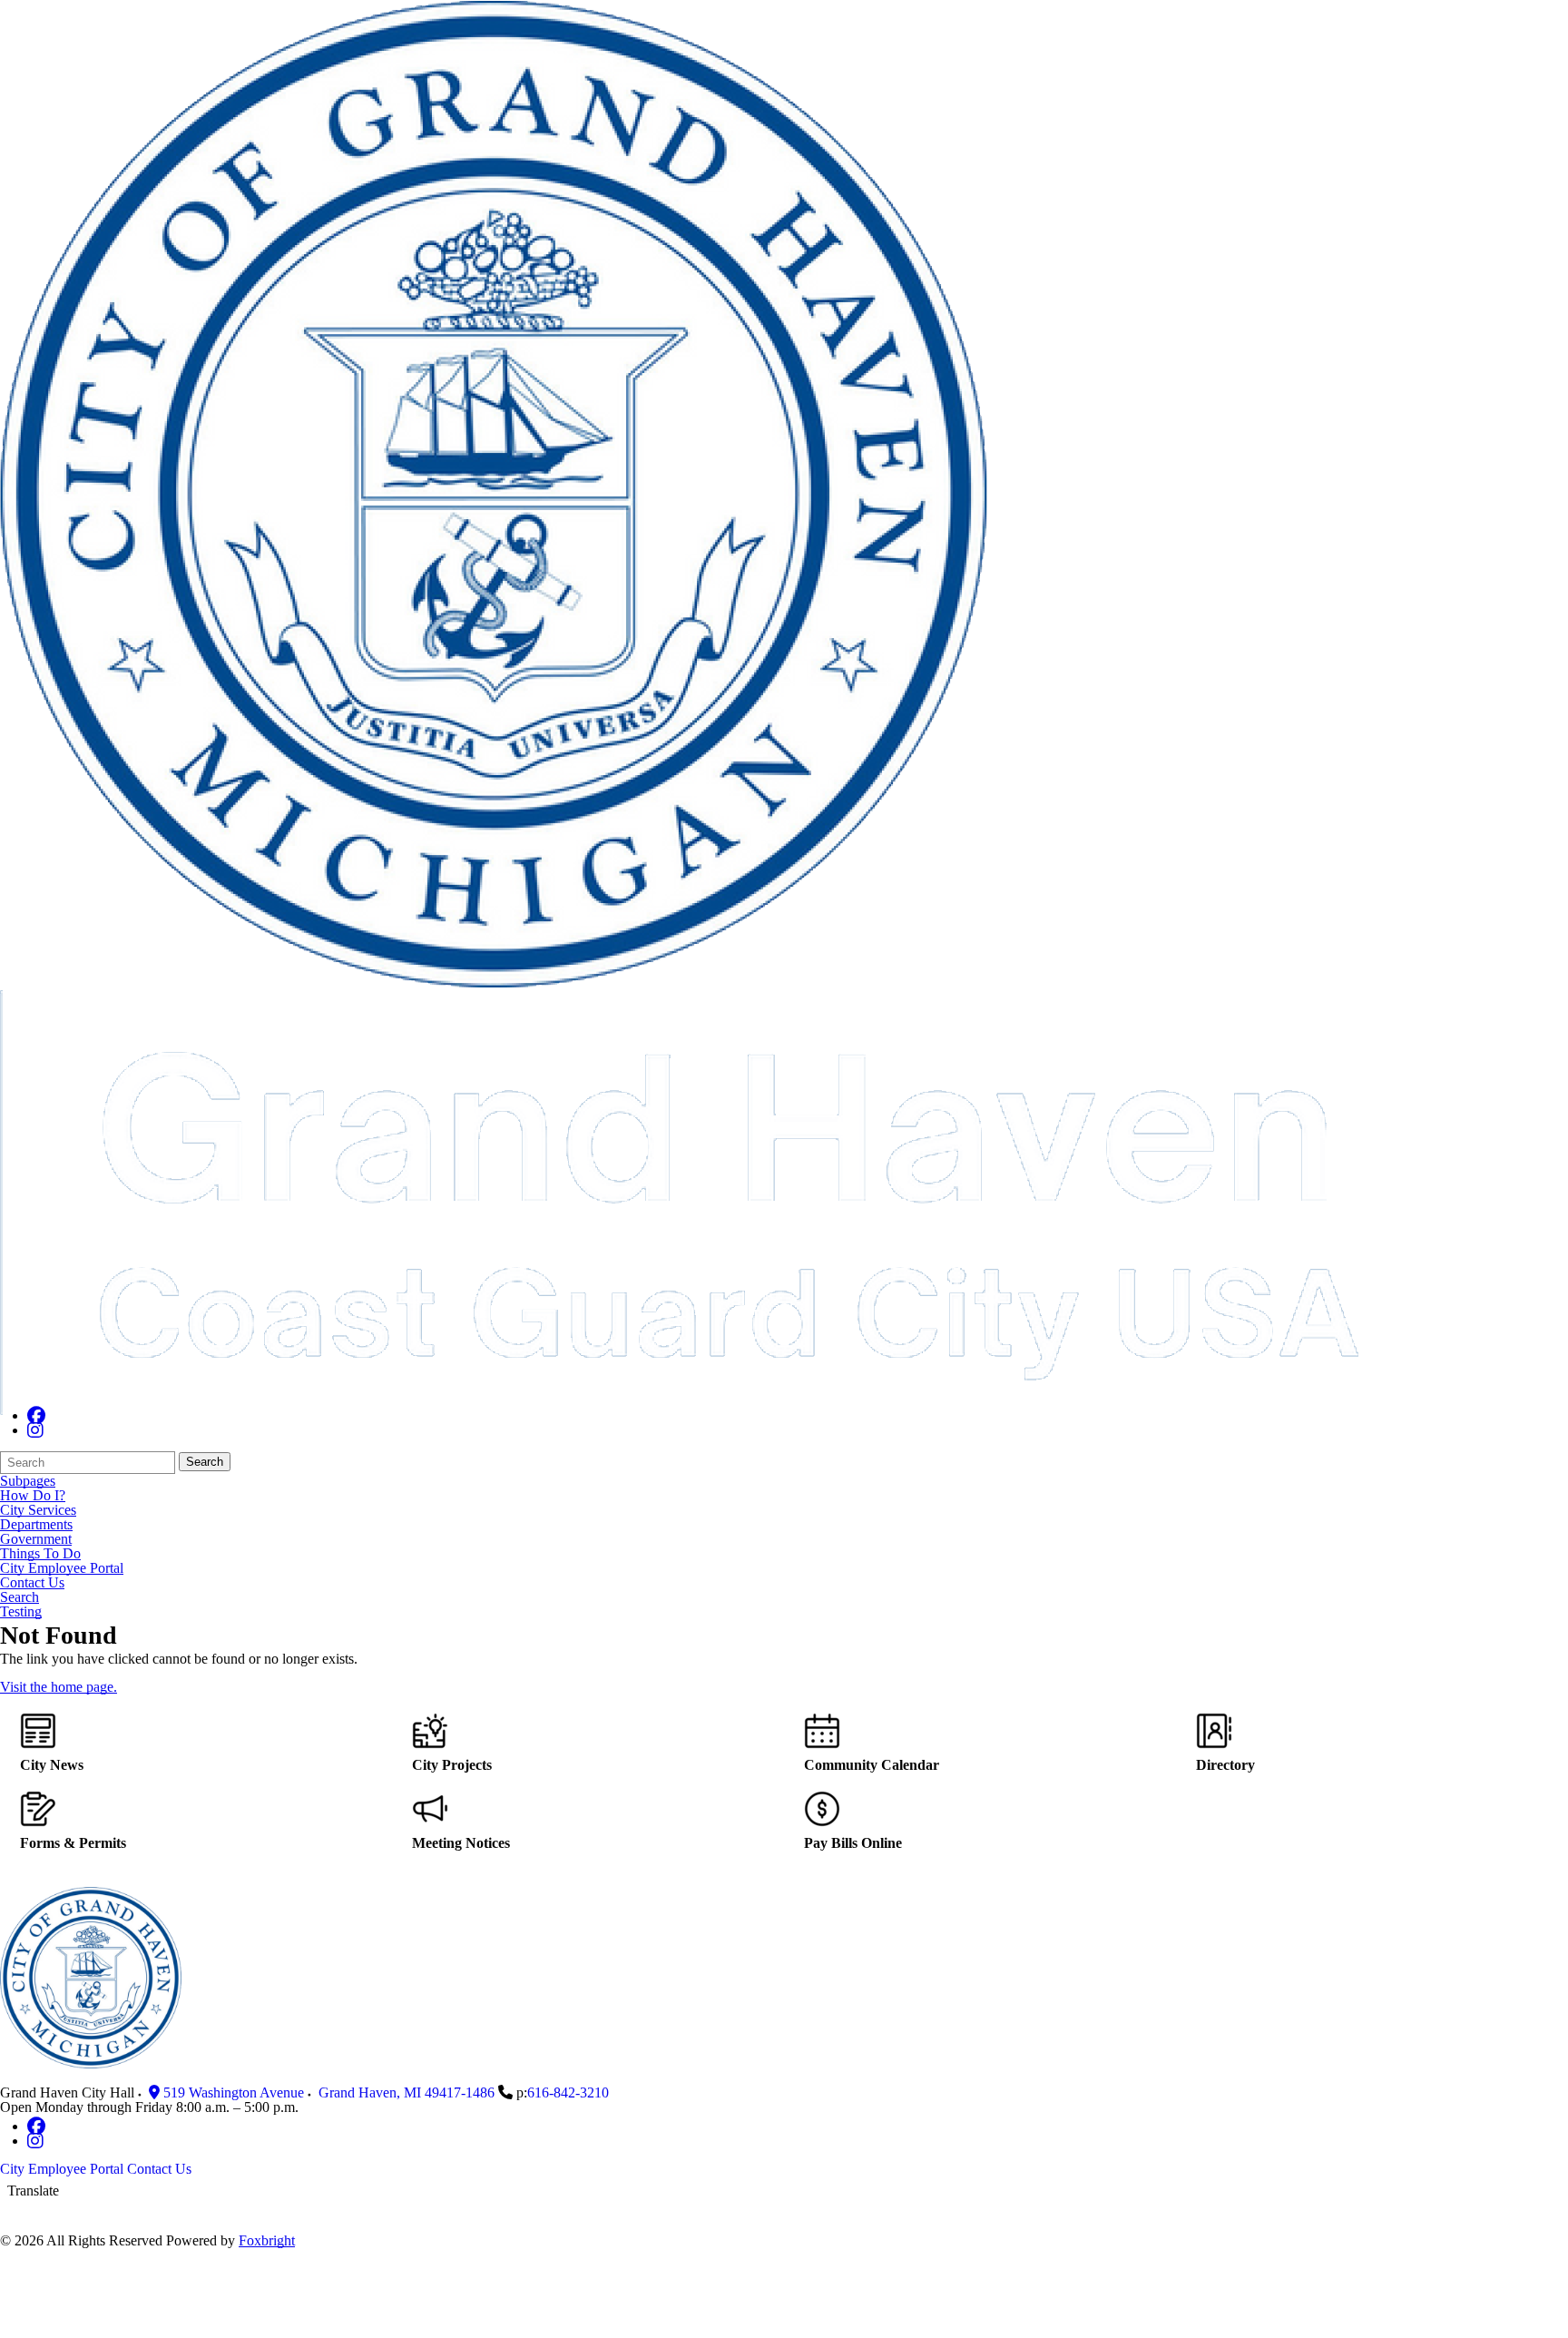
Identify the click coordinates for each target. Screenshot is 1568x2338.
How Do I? (33, 1496)
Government (36, 1539)
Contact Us (32, 1583)
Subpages (28, 1481)
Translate (33, 2191)
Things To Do (40, 1554)
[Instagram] (35, 1430)
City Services (38, 1510)
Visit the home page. (59, 1687)
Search (205, 1462)
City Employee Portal (62, 1568)
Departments (36, 1525)
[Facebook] (36, 1415)
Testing (21, 1612)
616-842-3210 (568, 2092)
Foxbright (267, 2240)
